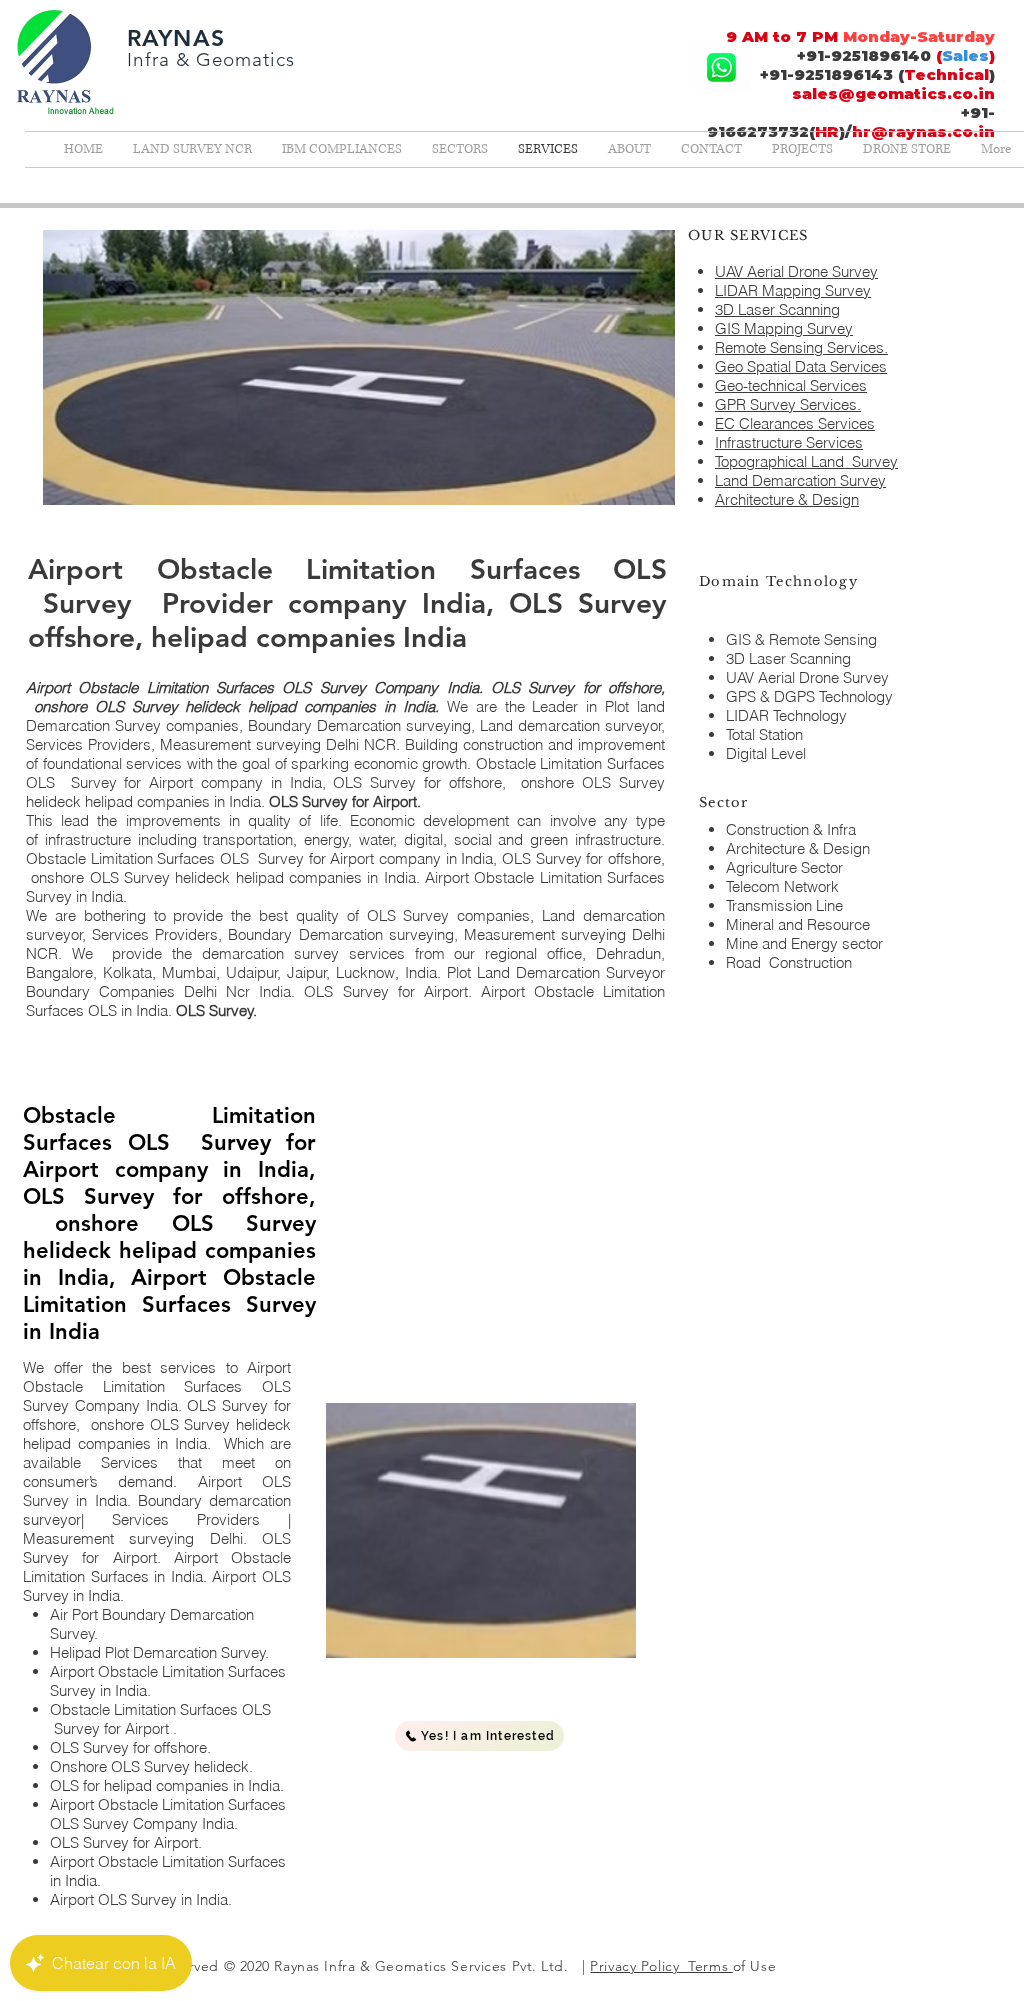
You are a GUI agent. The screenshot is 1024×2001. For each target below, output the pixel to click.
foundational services (113, 763)
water (376, 839)
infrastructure (88, 839)
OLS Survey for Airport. (347, 801)
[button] (479, 1736)
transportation (248, 839)
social (473, 839)
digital (423, 839)
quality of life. (299, 820)
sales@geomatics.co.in (893, 93)
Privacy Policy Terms (661, 1966)
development (466, 820)
